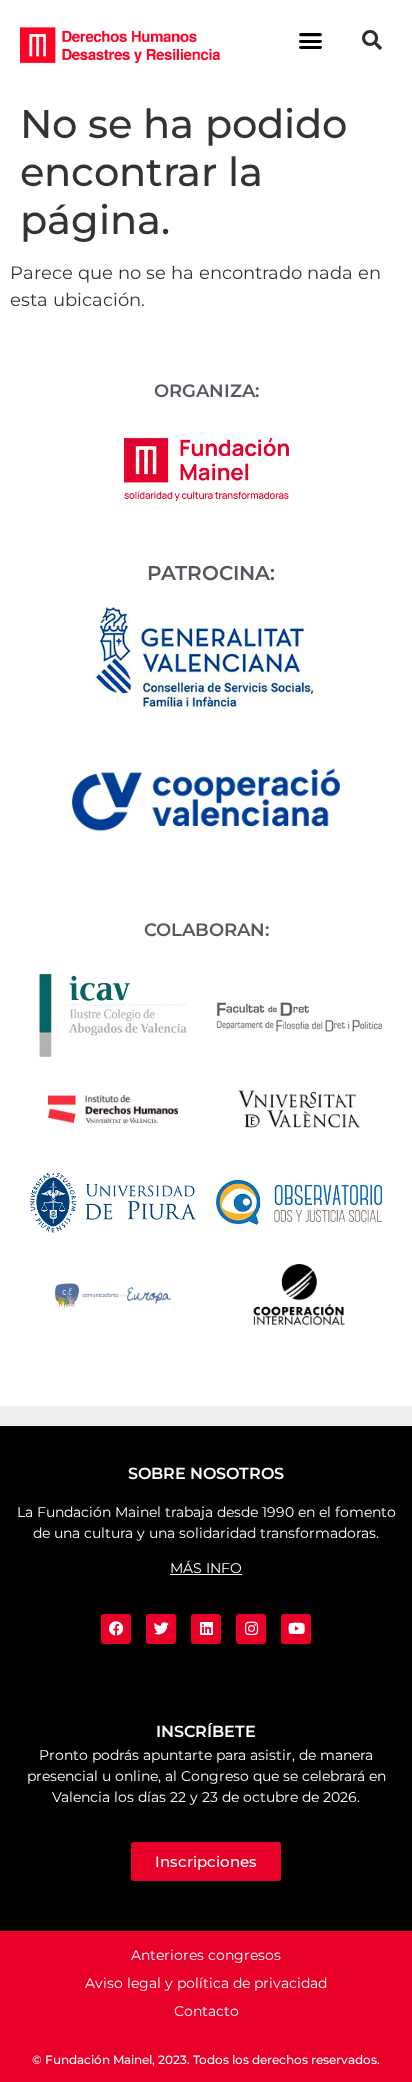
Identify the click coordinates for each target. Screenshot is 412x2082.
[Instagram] (251, 1629)
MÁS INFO (206, 1568)
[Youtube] (296, 1629)
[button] (311, 40)
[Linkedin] (206, 1629)
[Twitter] (161, 1629)
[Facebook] (116, 1629)
